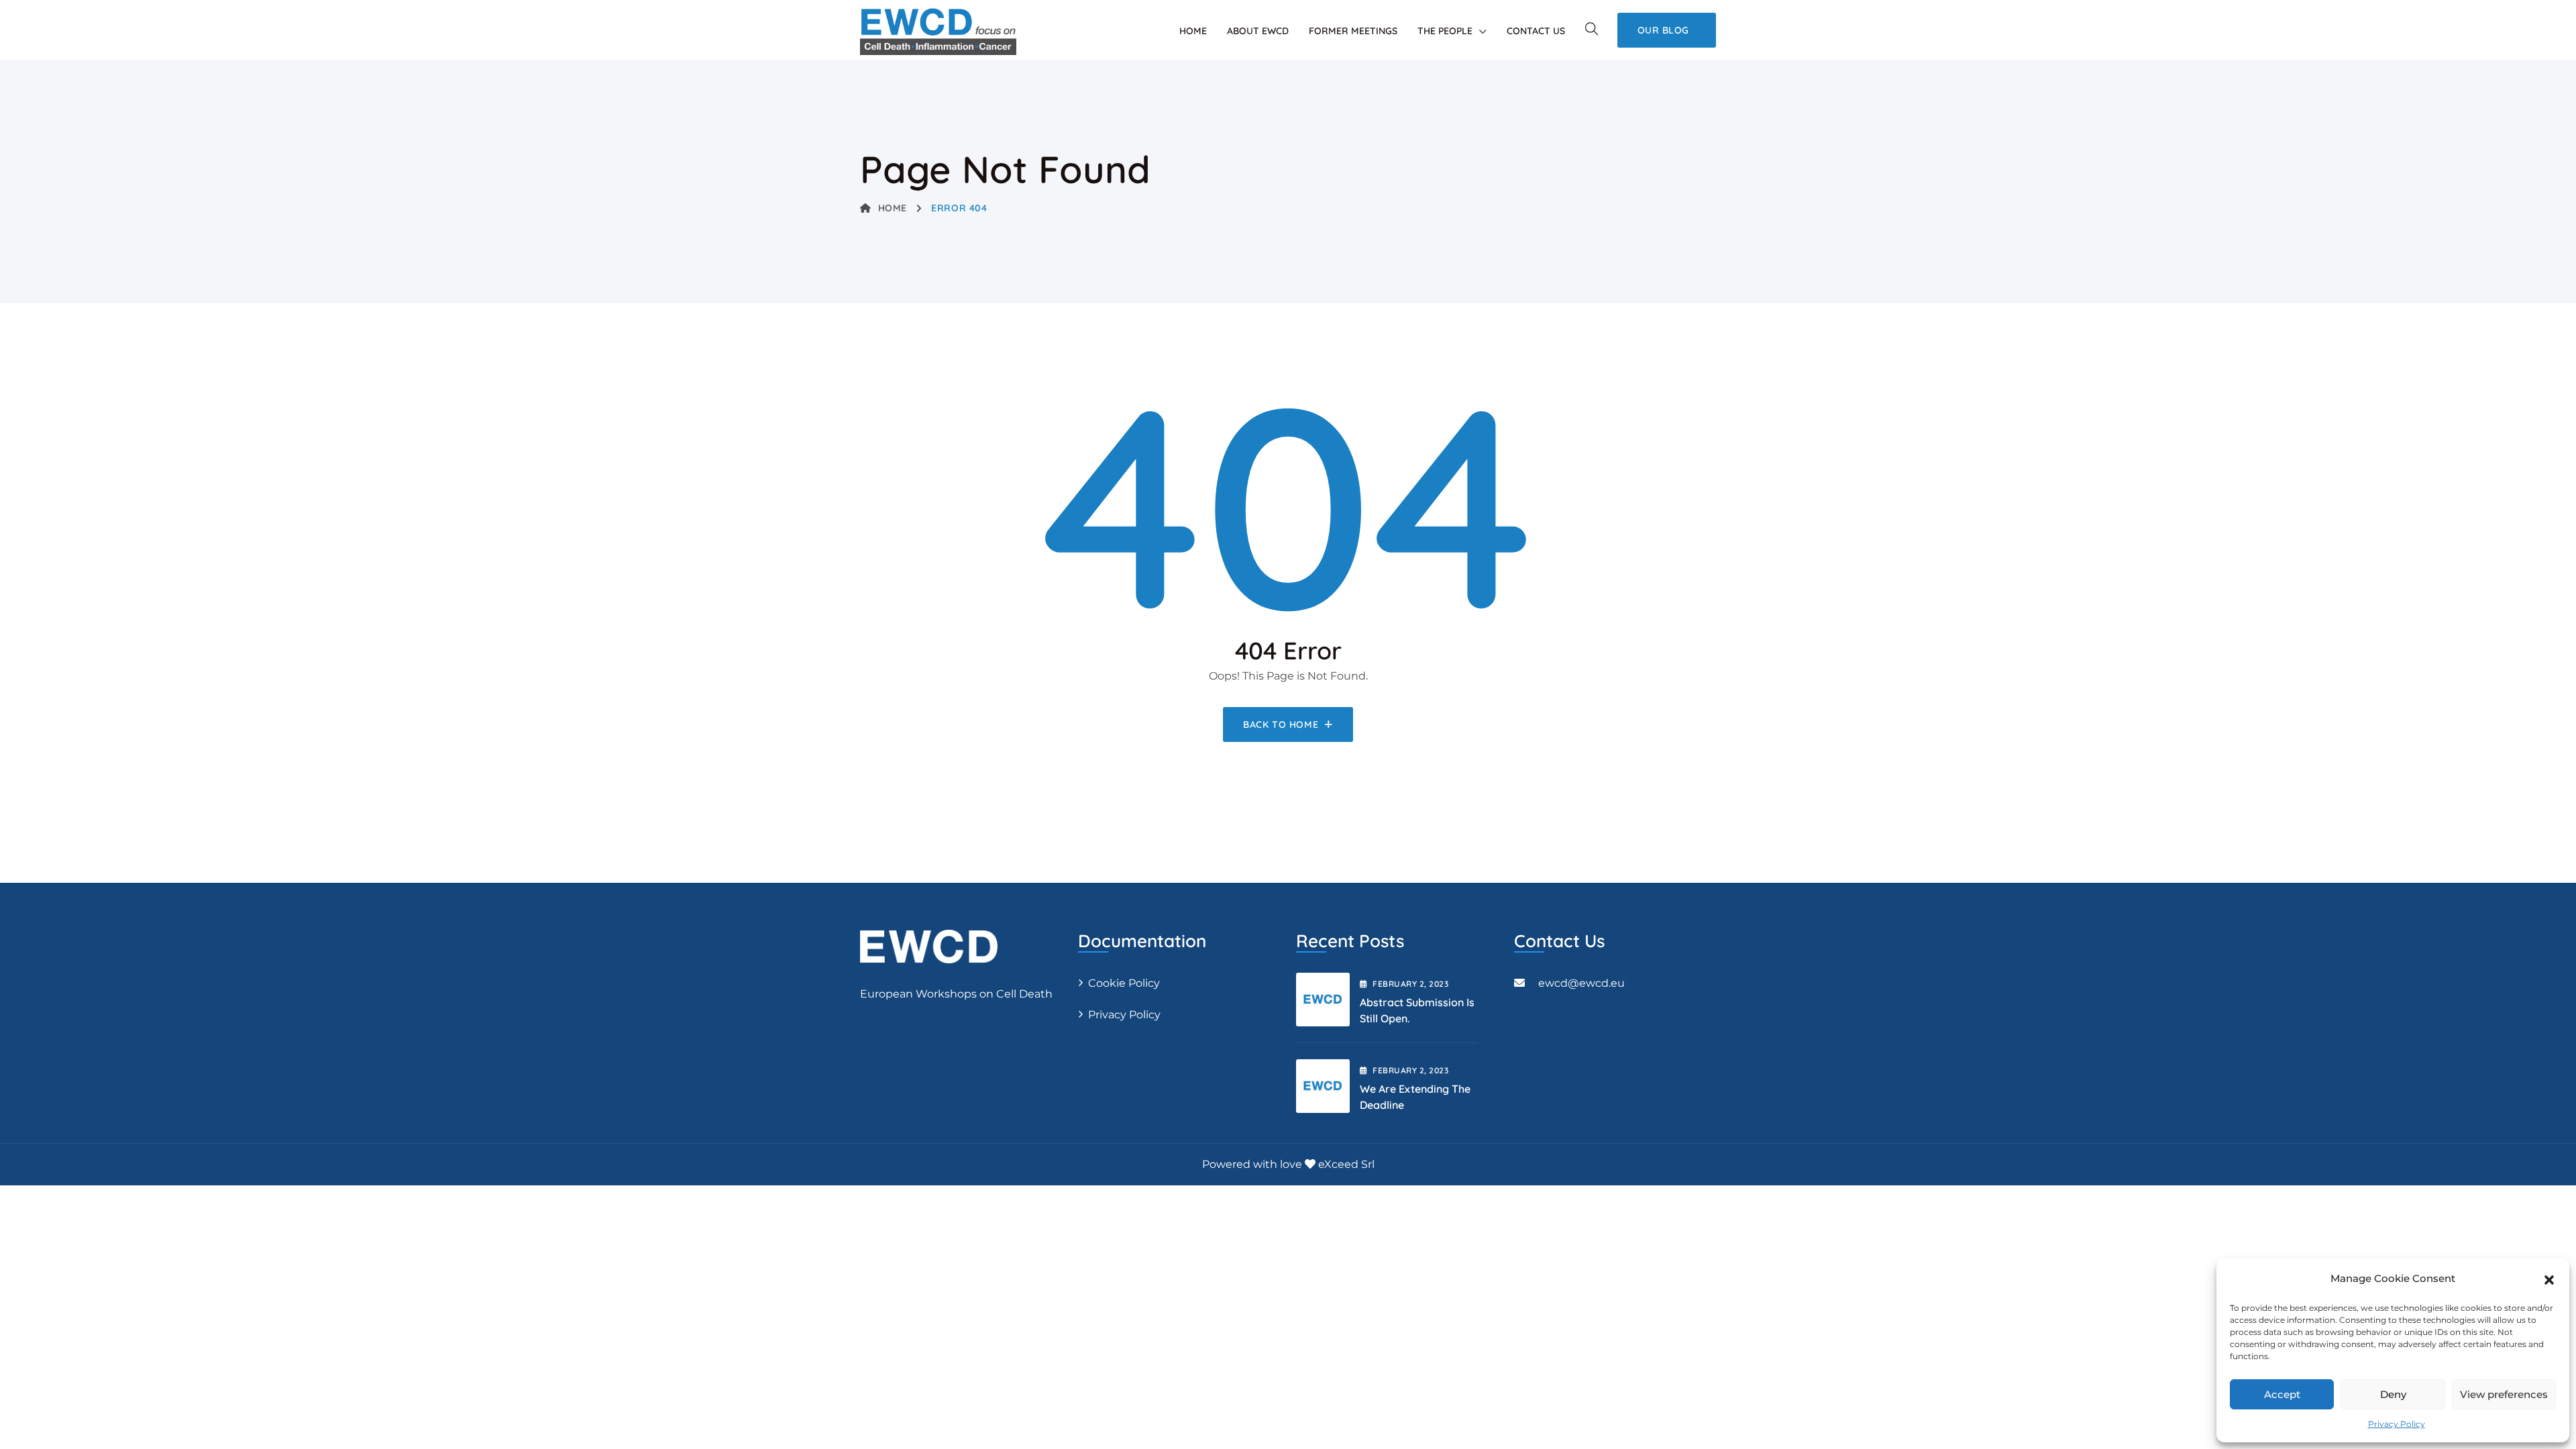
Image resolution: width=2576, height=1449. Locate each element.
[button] (2549, 1279)
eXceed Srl (1346, 1164)
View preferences (2504, 1394)
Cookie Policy (1124, 983)
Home (1193, 31)
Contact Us (1536, 31)
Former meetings (1353, 31)
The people (1445, 31)
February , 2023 (1410, 984)
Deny (2393, 1394)
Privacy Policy (2397, 1424)
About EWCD (1258, 31)
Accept (2282, 1394)
